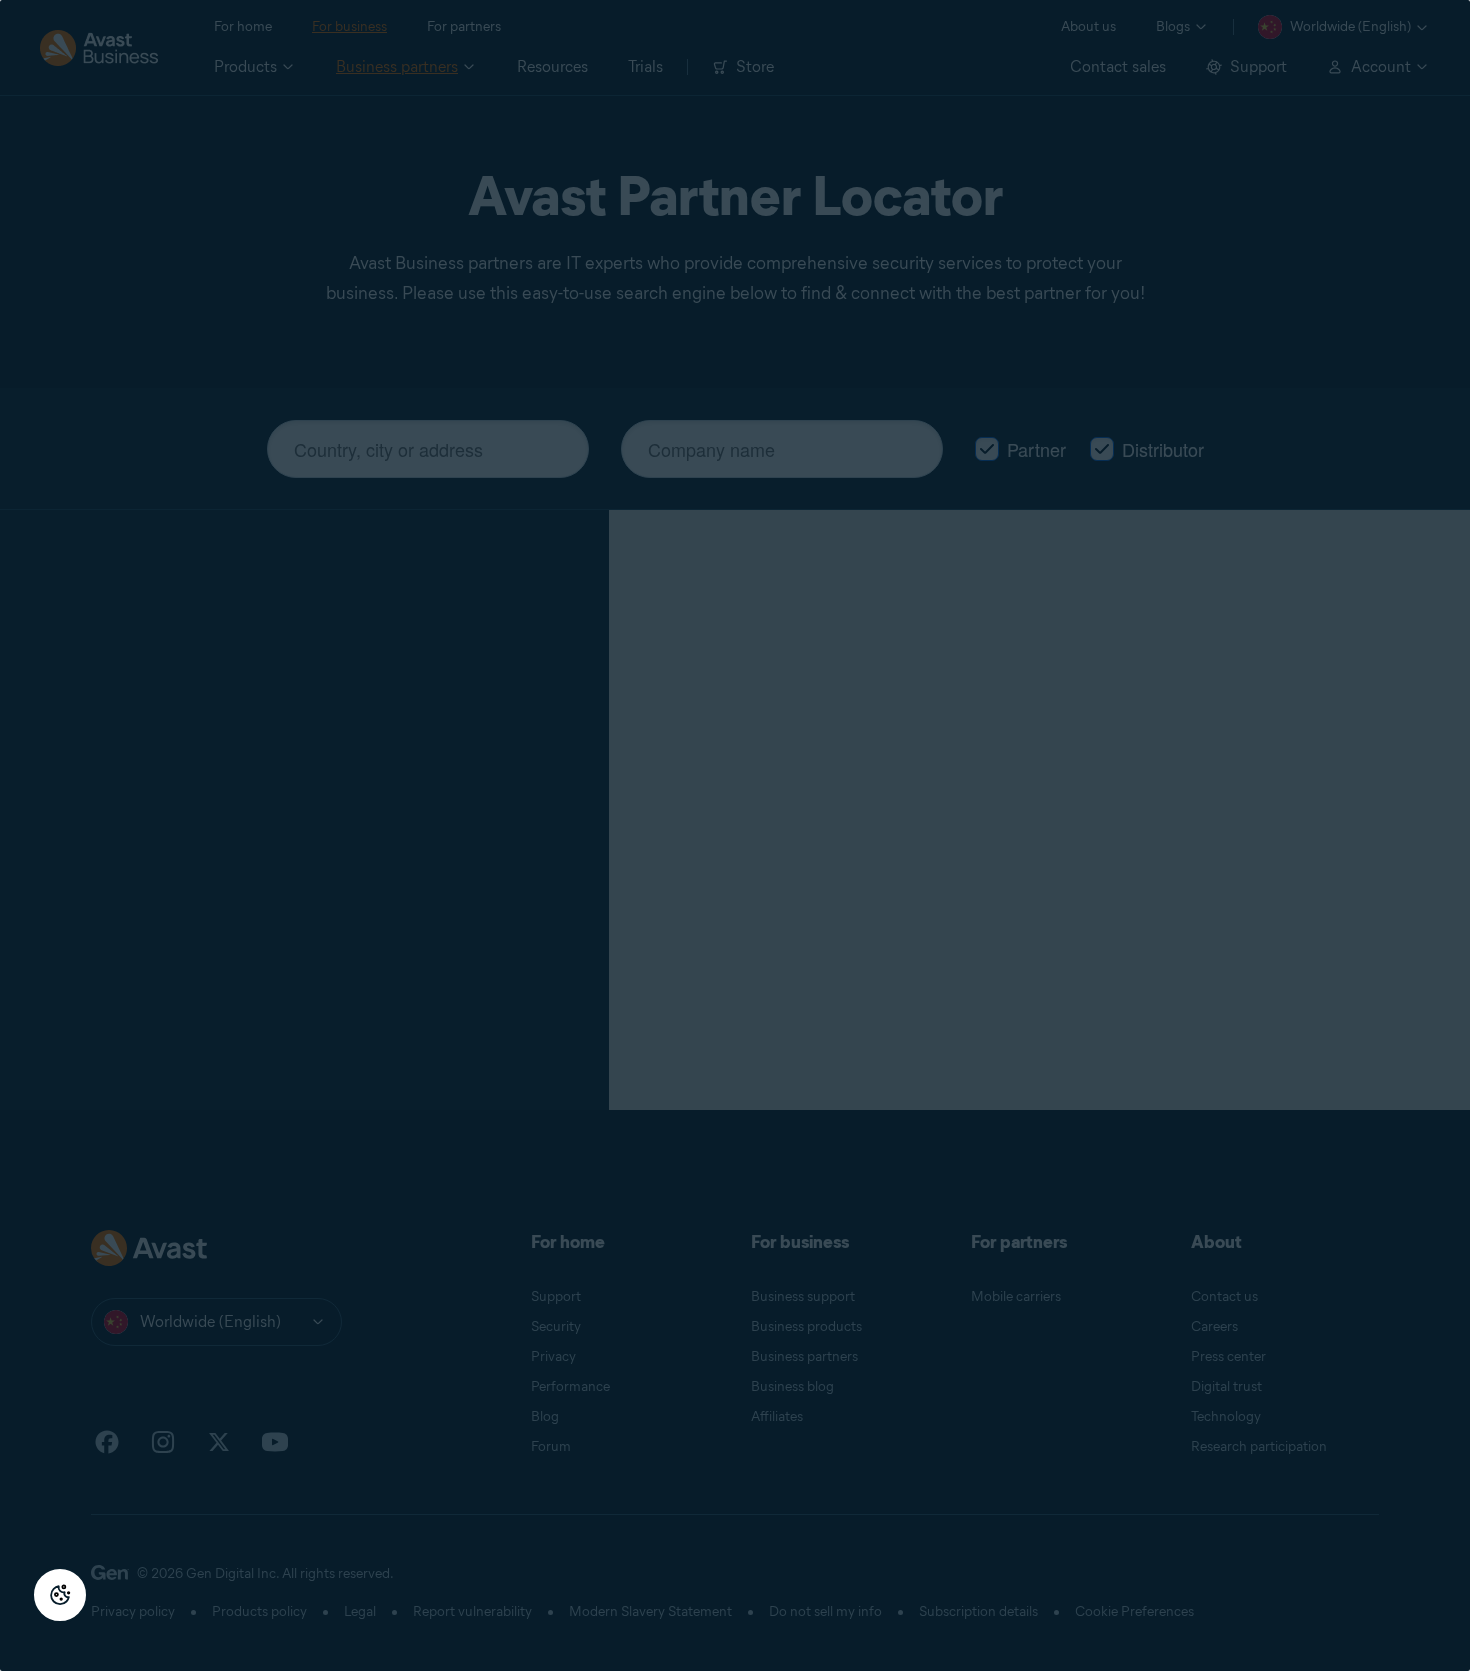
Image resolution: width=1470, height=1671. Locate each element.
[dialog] (735, 835)
